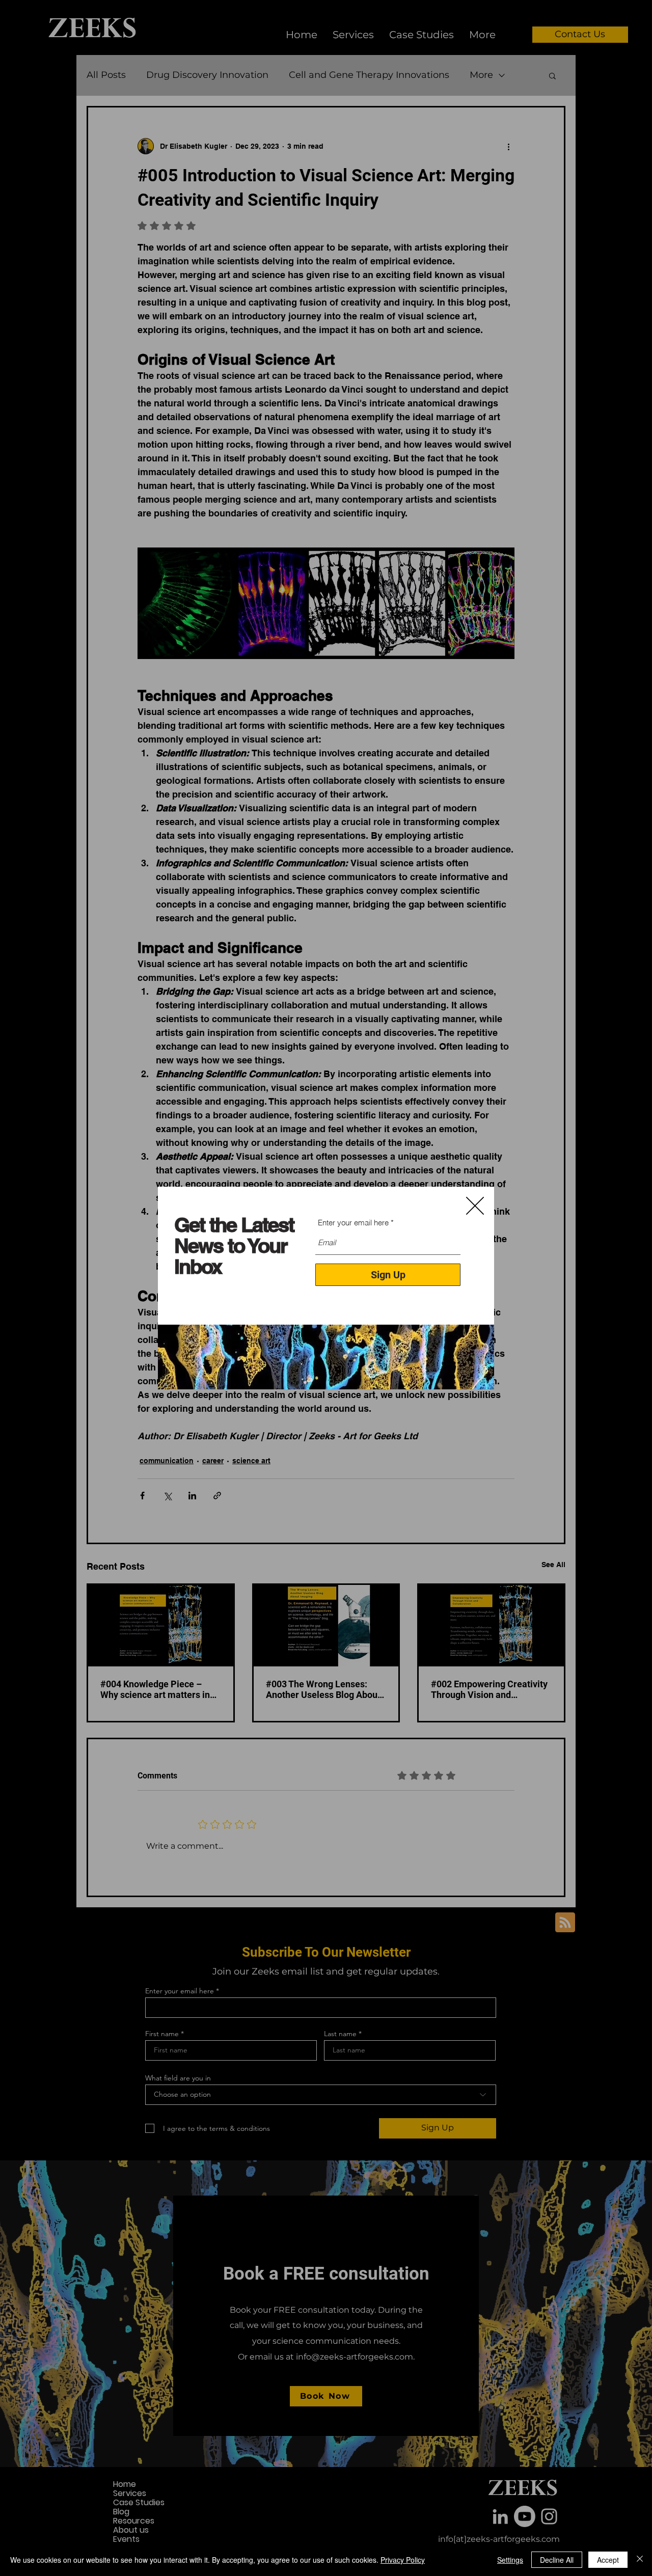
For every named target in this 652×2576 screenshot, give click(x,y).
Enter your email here (353, 1223)
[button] (475, 1206)
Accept (608, 2560)
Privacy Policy (403, 2560)
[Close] (640, 2560)
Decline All (557, 2560)
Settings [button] (510, 2560)
